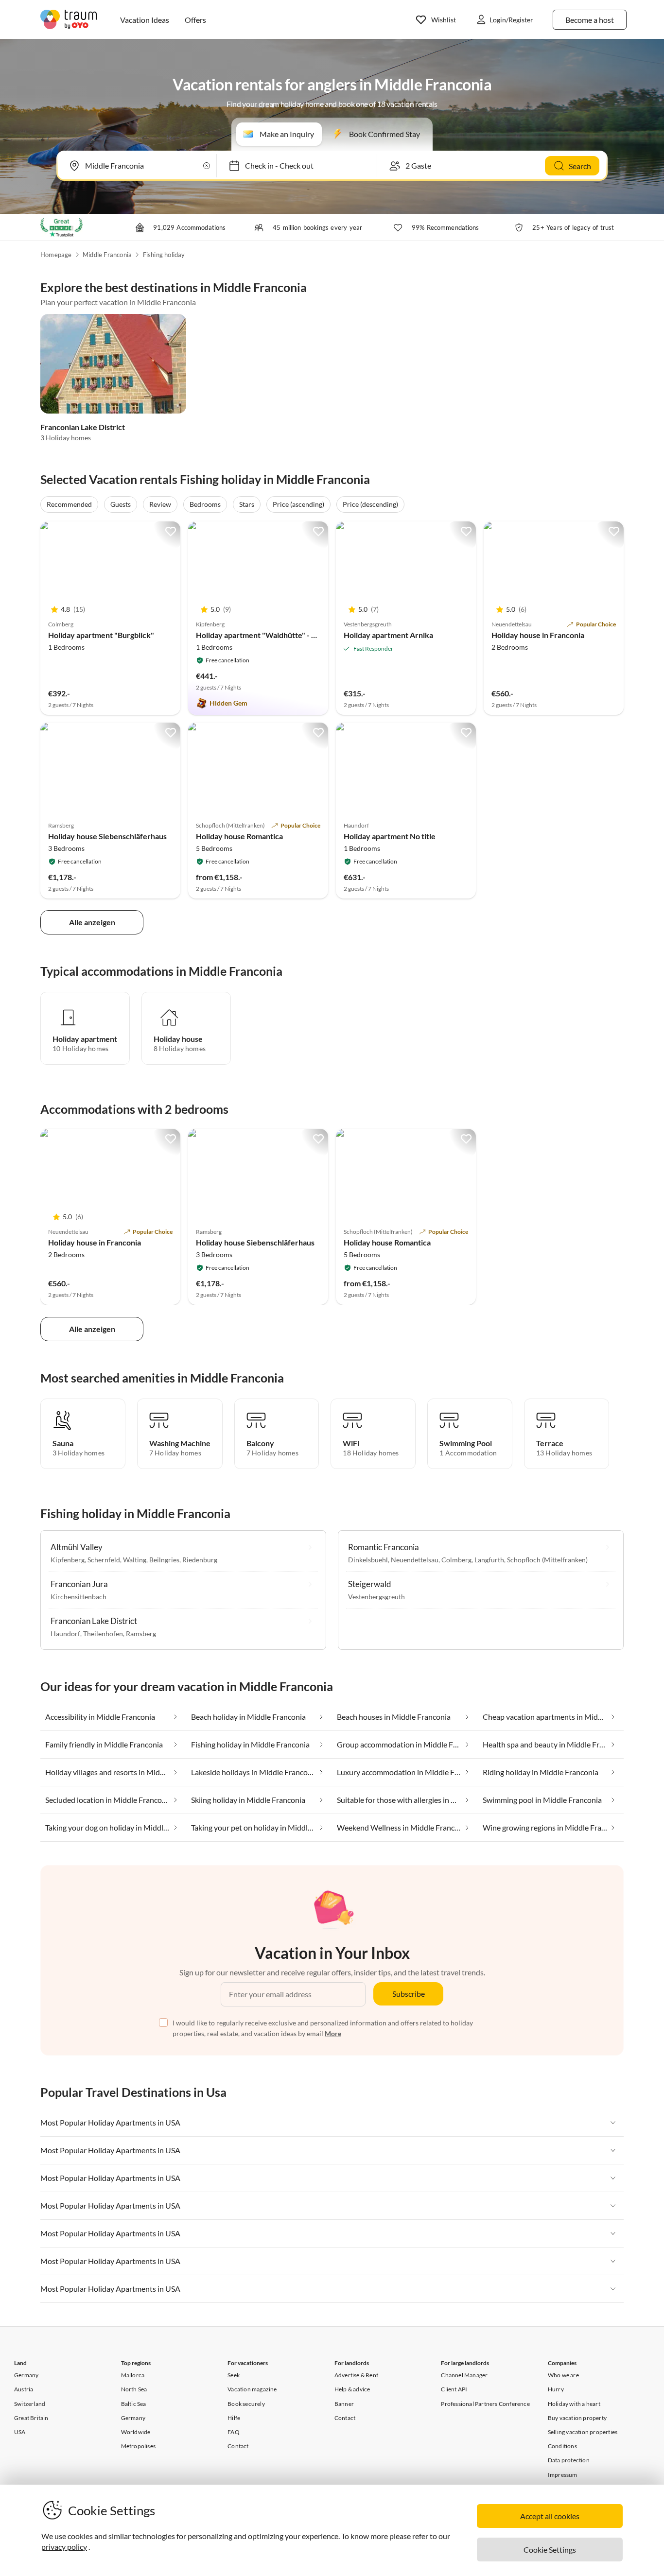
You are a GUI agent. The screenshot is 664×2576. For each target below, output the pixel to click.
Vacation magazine (252, 2389)
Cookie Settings (550, 2550)
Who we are (563, 2375)
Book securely (246, 2404)
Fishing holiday (164, 255)
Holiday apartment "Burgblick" (101, 635)
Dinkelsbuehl (368, 1560)
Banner (344, 2404)
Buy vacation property (577, 2418)
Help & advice (352, 2389)
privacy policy (64, 2547)
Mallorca (133, 2375)
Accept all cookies (550, 2516)
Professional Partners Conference (485, 2404)
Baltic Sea (134, 2404)
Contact (238, 2446)
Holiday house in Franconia (538, 635)
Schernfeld (104, 1560)
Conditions (562, 2446)
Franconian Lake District (83, 427)
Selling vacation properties (583, 2432)
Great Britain (31, 2418)
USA (20, 2432)
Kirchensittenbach (79, 1597)
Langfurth (489, 1560)
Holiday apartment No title (390, 836)
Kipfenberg (68, 1560)
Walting (135, 1560)
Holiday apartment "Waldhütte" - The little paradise (285, 635)
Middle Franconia (107, 255)
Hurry (556, 2389)
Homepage (56, 255)
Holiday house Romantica (239, 836)
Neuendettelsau (415, 1560)
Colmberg (456, 1560)
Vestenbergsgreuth (376, 1597)
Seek (234, 2375)
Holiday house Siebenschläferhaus (107, 836)
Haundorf (65, 1634)
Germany (26, 2375)
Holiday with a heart (574, 2404)
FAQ (234, 2432)
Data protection (569, 2460)
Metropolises (138, 2446)
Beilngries (164, 1560)
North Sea (134, 2389)
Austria (24, 2389)
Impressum (563, 2475)
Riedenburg (200, 1560)
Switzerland (30, 2404)
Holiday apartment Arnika (388, 635)
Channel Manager (464, 2375)
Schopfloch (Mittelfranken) (547, 1560)
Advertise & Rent (356, 2375)
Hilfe (234, 2418)
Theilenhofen (103, 1634)
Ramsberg (141, 1634)
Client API (454, 2389)
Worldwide (136, 2432)
